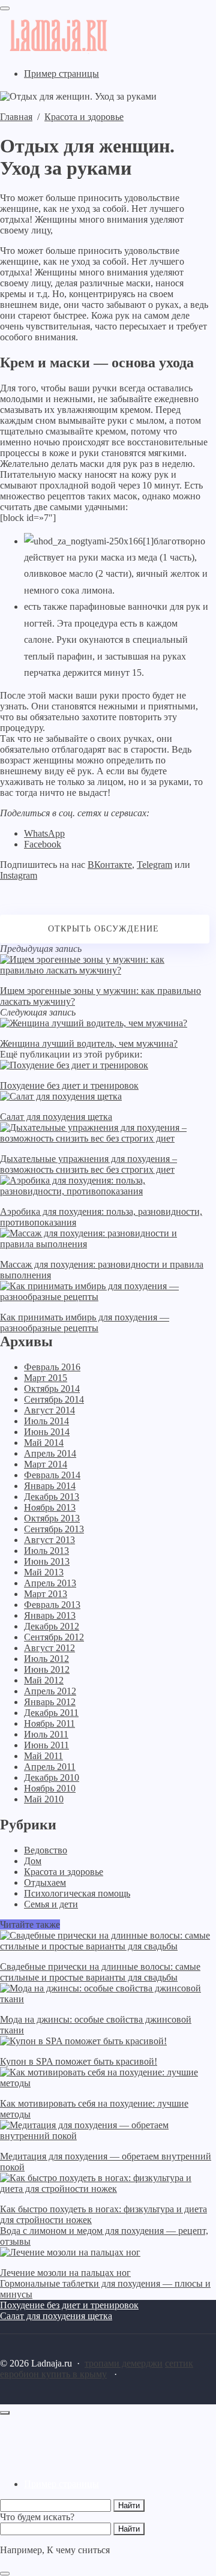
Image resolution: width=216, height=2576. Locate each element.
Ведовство (46, 1850)
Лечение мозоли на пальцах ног (65, 2273)
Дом (33, 1861)
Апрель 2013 (50, 1583)
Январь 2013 (50, 1615)
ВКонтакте (110, 865)
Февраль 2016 (52, 1367)
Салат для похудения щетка (56, 1117)
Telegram (154, 865)
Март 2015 (46, 1378)
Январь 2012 (50, 1702)
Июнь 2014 (47, 1432)
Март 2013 (46, 1594)
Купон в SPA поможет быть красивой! (79, 2061)
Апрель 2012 (50, 1691)
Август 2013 (49, 1540)
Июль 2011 (46, 1734)
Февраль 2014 (52, 1475)
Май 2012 (44, 1680)
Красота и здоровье (64, 1872)
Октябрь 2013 (52, 1518)
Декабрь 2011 (51, 1713)
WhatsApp (44, 833)
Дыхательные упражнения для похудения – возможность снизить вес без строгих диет (88, 1164)
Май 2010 (44, 1799)
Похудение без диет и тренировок (69, 1085)
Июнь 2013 (47, 1561)
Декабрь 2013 (52, 1497)
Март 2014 (46, 1464)
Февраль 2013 (52, 1605)
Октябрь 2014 (52, 1389)
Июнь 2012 (47, 1669)
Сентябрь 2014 (54, 1399)
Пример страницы (61, 2484)
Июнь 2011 (46, 1745)
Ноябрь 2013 (50, 1507)
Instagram (19, 875)
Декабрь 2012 (52, 1626)
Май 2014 (44, 1443)
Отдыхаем (45, 1882)
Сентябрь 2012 (54, 1637)
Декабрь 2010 (52, 1777)
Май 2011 (43, 1756)
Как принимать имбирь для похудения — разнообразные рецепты (85, 1323)
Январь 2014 (50, 1486)
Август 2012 (49, 1648)
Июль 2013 (46, 1551)
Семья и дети (51, 1904)
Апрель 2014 (50, 1453)
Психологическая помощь (77, 1893)
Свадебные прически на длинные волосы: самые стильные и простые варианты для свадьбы (100, 1972)
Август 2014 (49, 1410)
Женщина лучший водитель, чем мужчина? (89, 1043)
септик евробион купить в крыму (97, 2369)
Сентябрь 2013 (54, 1529)
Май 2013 (44, 1572)
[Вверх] (5, 2413)
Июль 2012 (46, 1659)
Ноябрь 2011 (49, 1723)
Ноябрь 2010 (50, 1788)
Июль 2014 (46, 1421)
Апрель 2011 (50, 1767)
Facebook (43, 844)
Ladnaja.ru (75, 35)
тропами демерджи (124, 2363)
